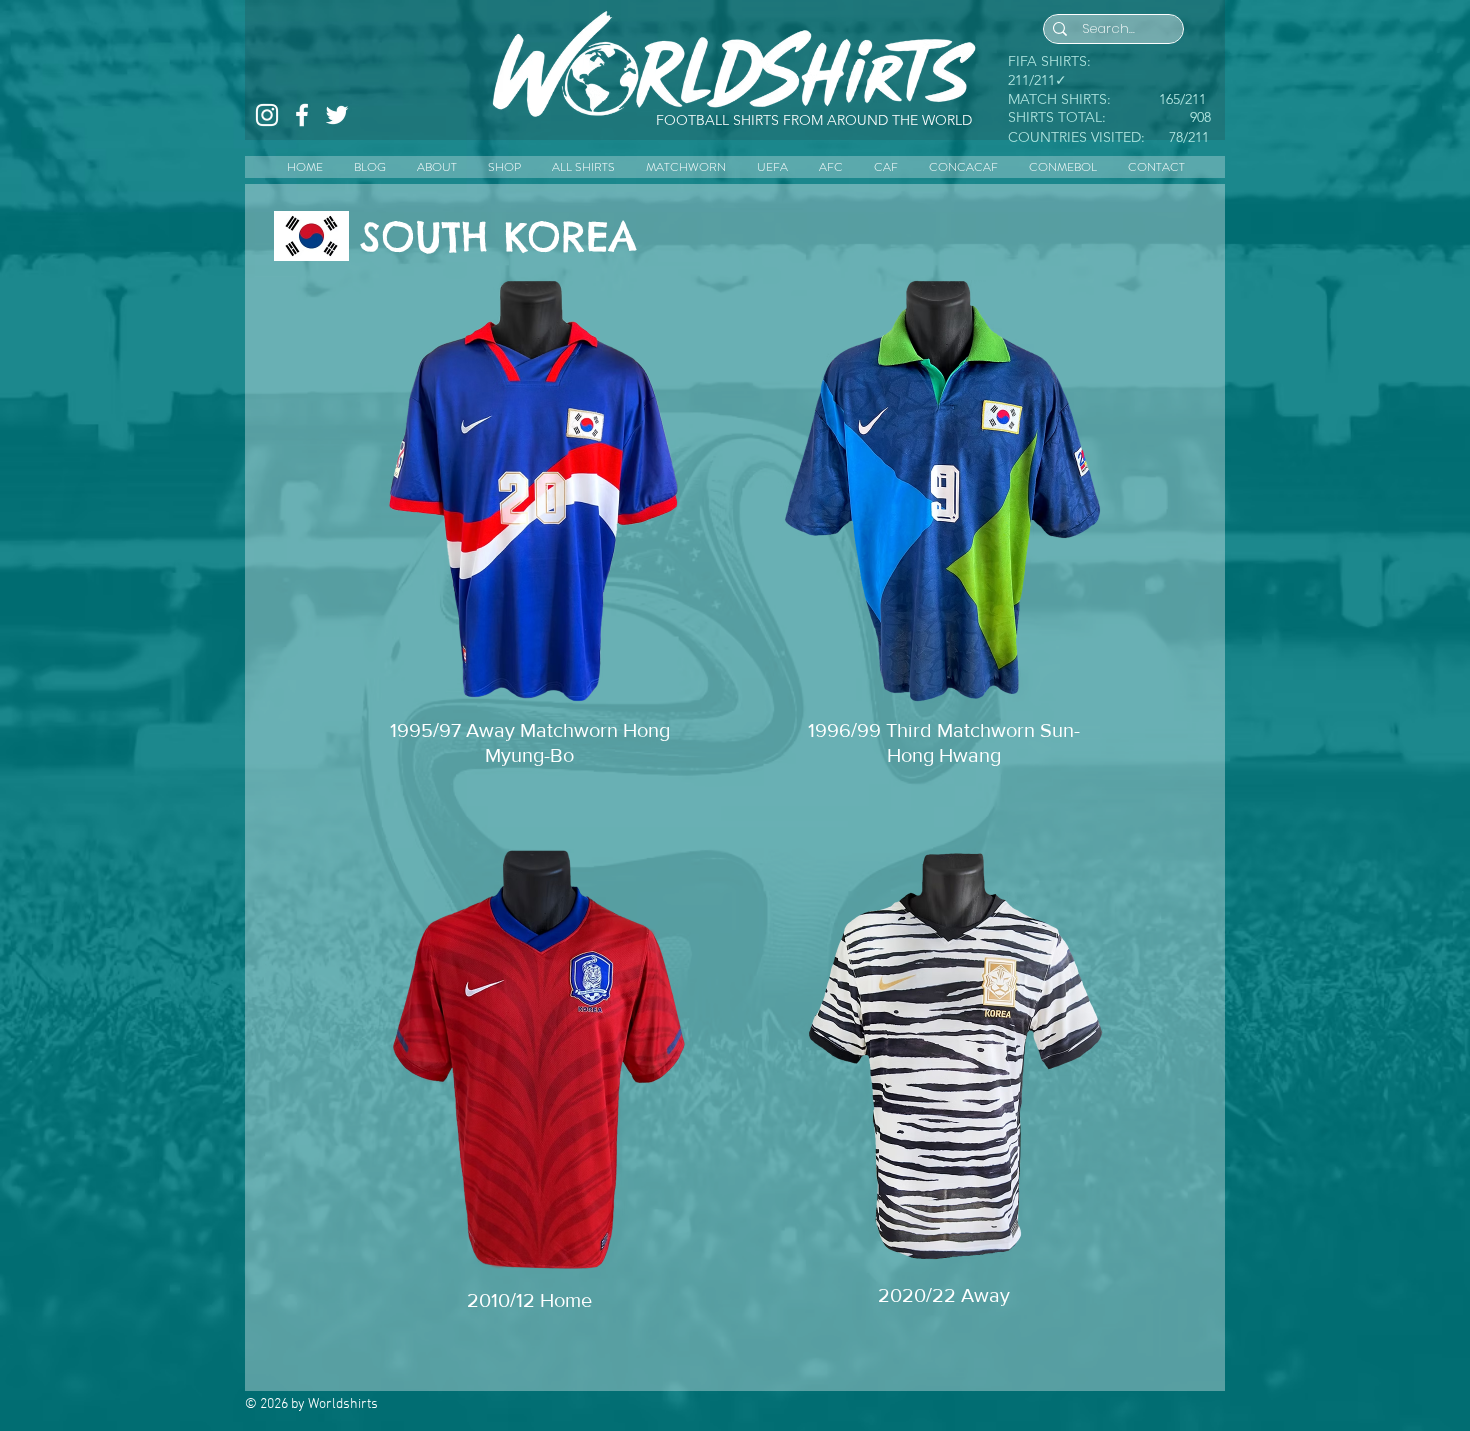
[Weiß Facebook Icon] (302, 115)
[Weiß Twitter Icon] (337, 115)
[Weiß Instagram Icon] (267, 115)
